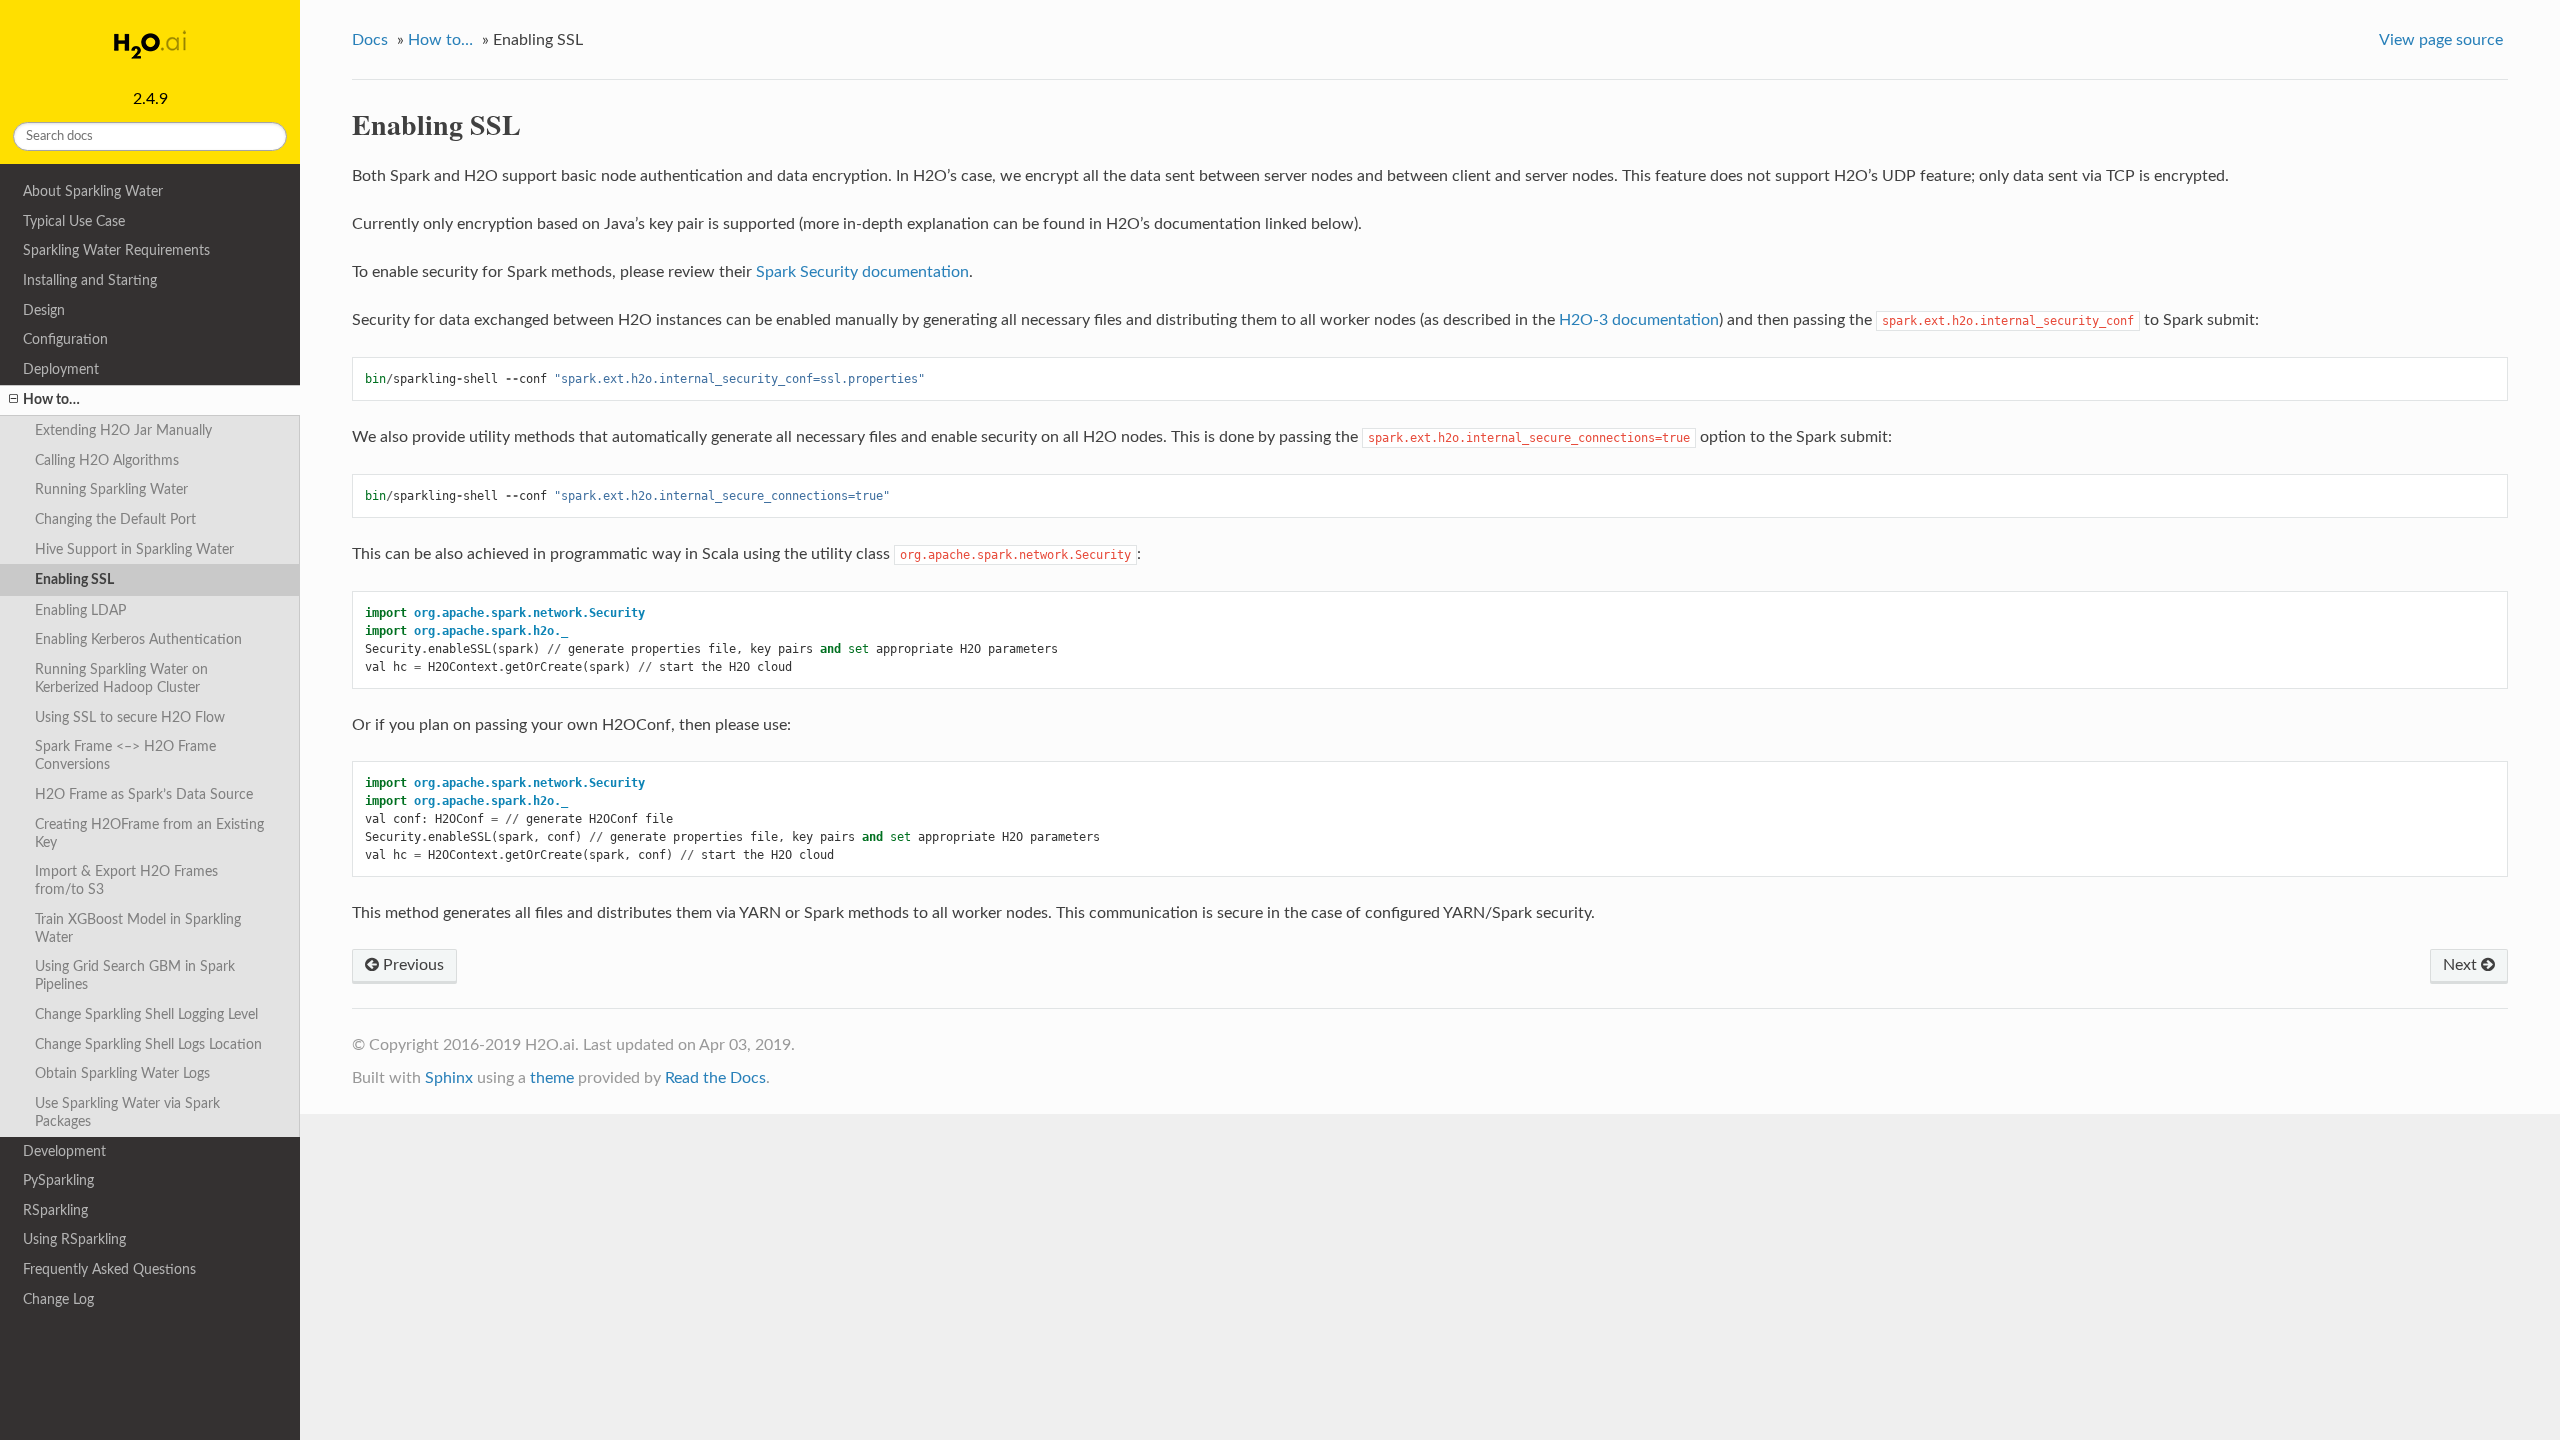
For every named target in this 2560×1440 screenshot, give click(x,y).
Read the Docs (715, 1078)
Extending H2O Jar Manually (123, 430)
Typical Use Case (74, 221)
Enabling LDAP (80, 610)
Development (64, 1151)
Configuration (65, 339)
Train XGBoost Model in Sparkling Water (138, 928)
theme (552, 1078)
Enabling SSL (74, 579)
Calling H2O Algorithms (107, 460)
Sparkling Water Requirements (116, 250)
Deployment (61, 369)
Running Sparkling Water (111, 489)
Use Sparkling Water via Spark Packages (127, 1112)
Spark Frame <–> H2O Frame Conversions (125, 755)
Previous (411, 965)
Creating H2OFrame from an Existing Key (149, 833)
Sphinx (449, 1078)
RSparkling (55, 1210)
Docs (370, 40)
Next (2462, 965)
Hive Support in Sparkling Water (134, 549)
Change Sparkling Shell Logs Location (148, 1044)
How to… (51, 399)
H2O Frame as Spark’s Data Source (144, 794)
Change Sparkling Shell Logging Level (146, 1014)
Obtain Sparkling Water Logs (122, 1073)
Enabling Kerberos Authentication (138, 639)
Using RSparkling (74, 1239)
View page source (2441, 40)
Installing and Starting (90, 280)
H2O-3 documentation (1639, 320)
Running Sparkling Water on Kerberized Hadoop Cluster (121, 678)
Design (44, 310)
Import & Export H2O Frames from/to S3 (126, 880)
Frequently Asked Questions (109, 1269)
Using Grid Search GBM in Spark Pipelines (135, 975)
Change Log (58, 1299)
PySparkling (58, 1180)
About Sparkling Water (93, 191)
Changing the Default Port (115, 519)
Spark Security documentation (862, 272)
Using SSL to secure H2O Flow (130, 717)
